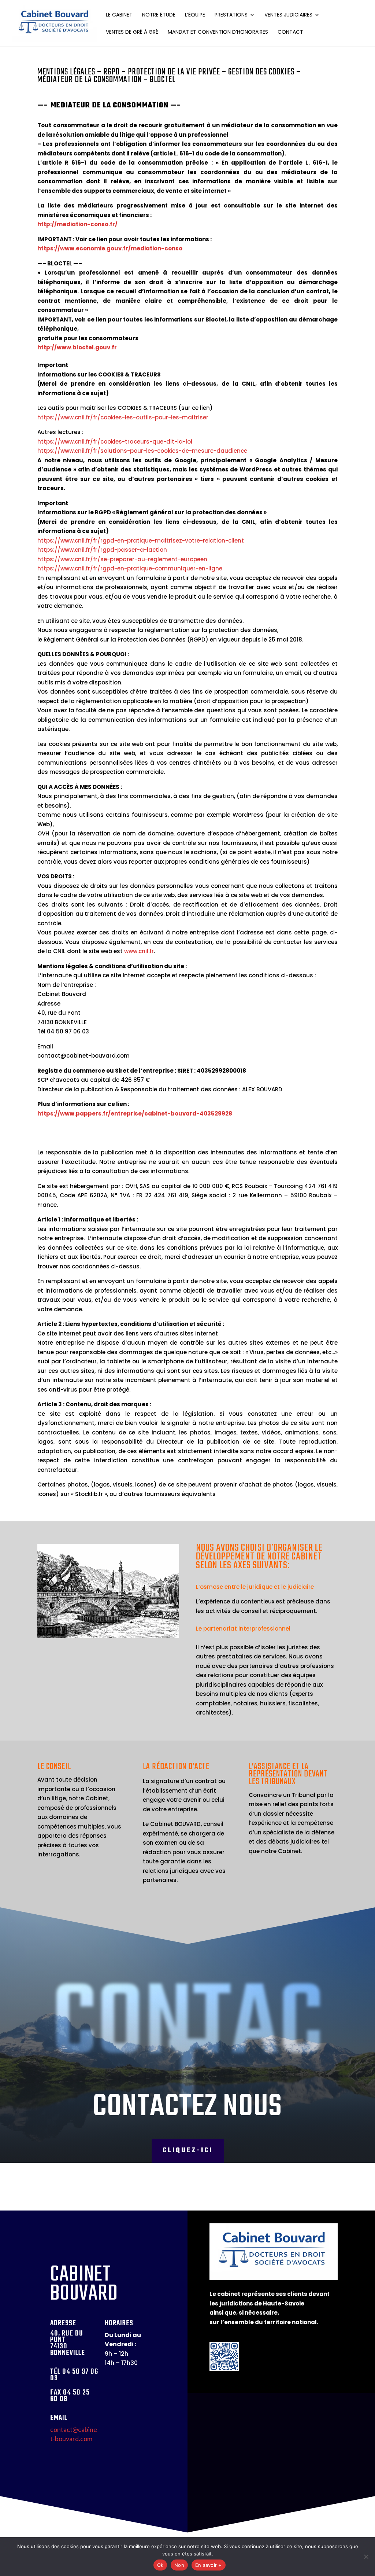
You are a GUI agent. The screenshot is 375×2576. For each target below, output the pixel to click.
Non (179, 2565)
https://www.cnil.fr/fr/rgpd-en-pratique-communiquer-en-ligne (130, 568)
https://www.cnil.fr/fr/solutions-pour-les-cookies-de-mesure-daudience (142, 451)
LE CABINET (119, 15)
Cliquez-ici (188, 2151)
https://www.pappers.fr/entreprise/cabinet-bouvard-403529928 (135, 1114)
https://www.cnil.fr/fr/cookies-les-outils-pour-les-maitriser (123, 417)
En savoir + (209, 2565)
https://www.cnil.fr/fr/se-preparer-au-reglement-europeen (122, 559)
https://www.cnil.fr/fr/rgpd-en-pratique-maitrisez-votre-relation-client (141, 541)
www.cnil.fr (139, 951)
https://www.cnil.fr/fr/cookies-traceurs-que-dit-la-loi (115, 442)
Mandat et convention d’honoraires (218, 32)
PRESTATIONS (231, 15)
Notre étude (159, 15)
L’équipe (195, 15)
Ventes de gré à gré (132, 32)
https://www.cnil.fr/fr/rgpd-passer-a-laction (102, 550)
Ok (160, 2565)
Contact (290, 32)
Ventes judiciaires (288, 15)
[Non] (366, 2557)
